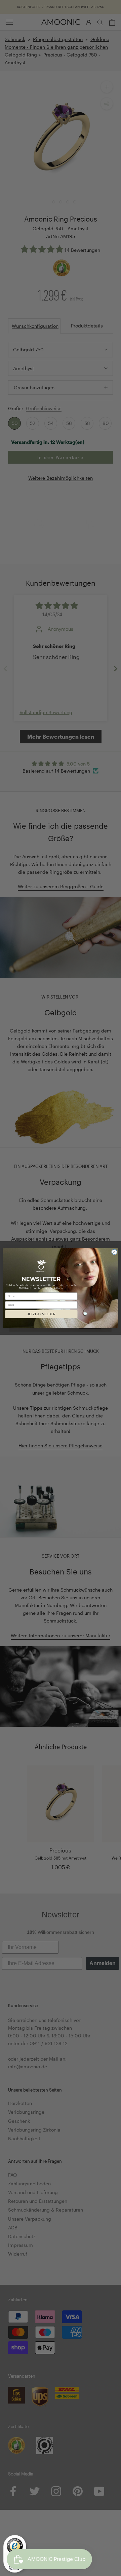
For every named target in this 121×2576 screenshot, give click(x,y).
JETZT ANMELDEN (41, 1314)
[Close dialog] (114, 1252)
